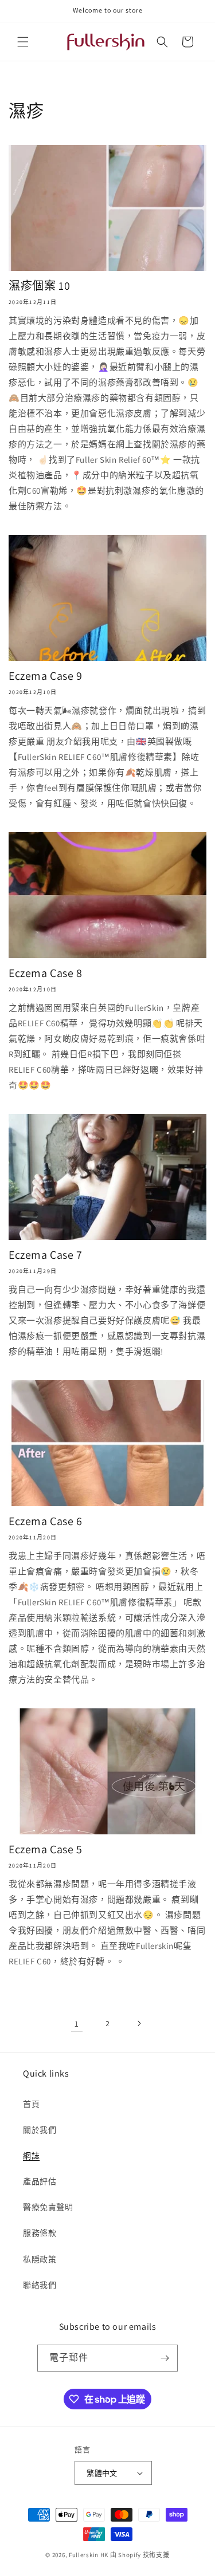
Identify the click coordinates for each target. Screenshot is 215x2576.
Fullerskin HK (89, 2555)
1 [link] (77, 2024)
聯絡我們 (40, 2285)
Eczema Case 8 (46, 973)
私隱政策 (40, 2259)
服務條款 (40, 2233)
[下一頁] (139, 2023)
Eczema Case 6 (46, 1521)
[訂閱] (165, 2358)
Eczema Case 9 (46, 676)
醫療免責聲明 (48, 2207)
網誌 (31, 2156)
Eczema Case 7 (46, 1255)
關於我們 (40, 2130)
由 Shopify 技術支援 (140, 2555)
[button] (23, 42)
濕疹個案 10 (39, 286)
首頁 (31, 2104)
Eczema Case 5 (46, 1849)
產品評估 (40, 2181)
